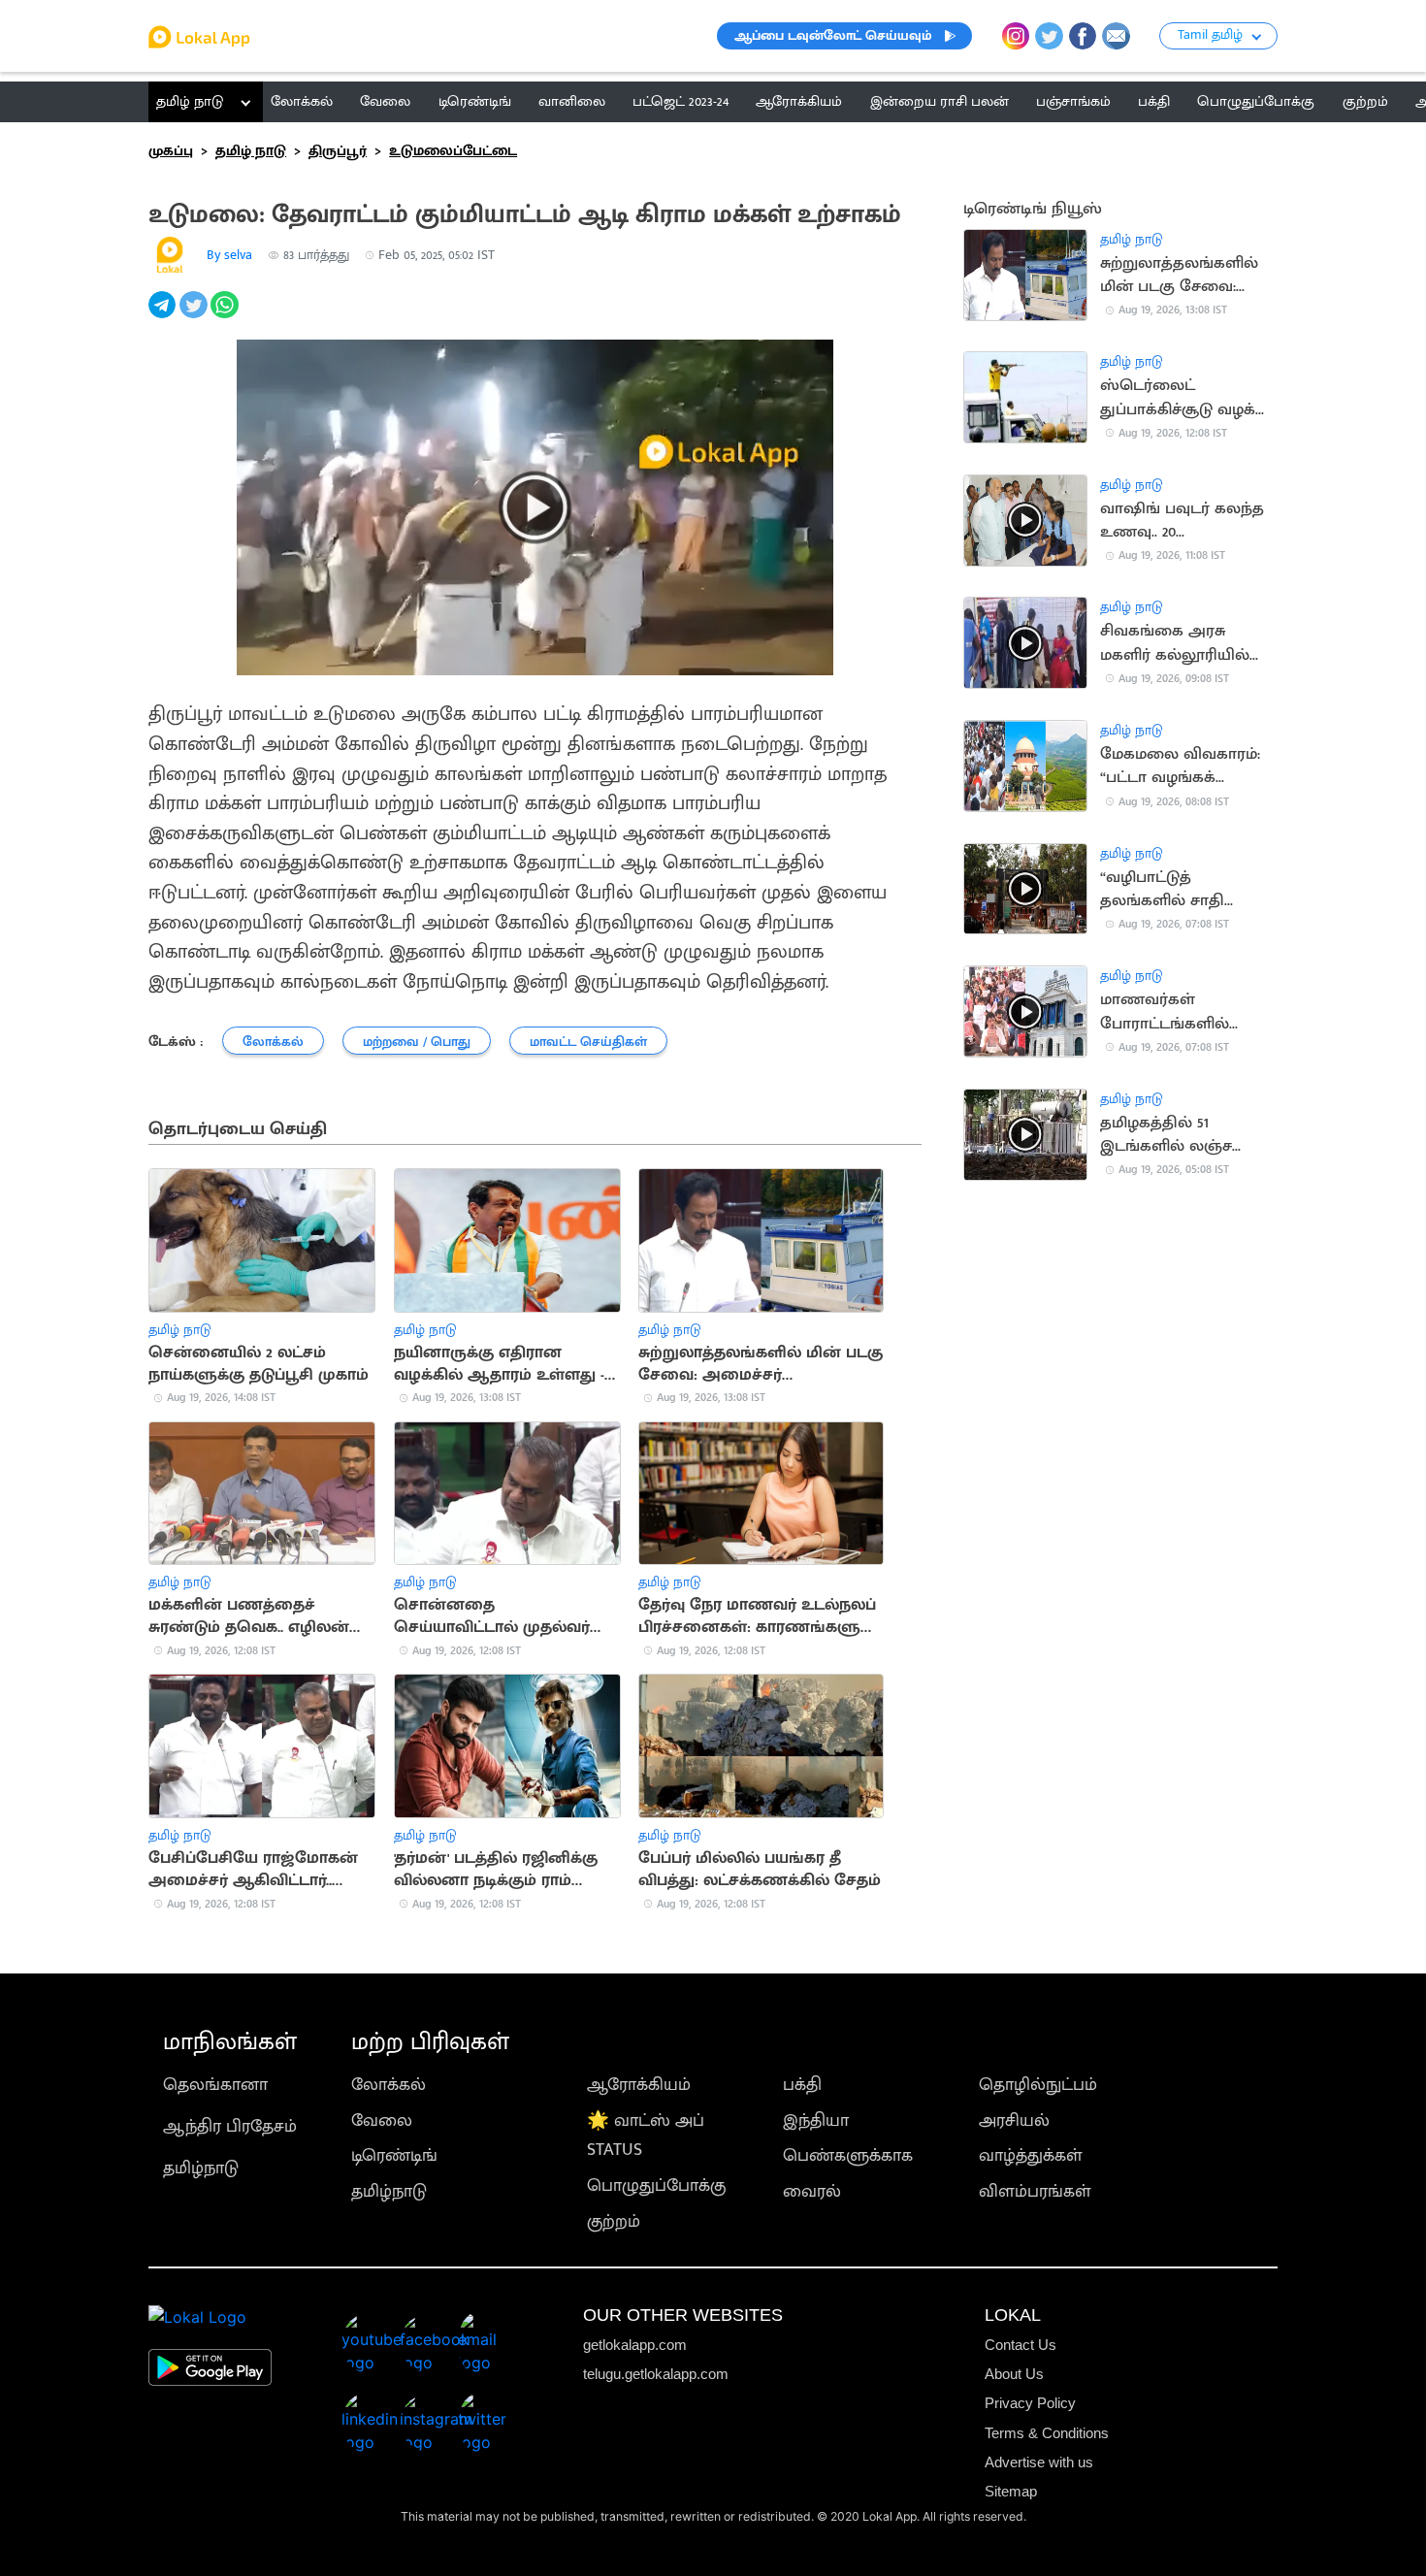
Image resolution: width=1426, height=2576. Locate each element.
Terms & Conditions (1047, 2433)
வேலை (382, 2120)
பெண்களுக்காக (848, 2155)
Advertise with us (1039, 2462)
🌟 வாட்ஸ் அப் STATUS (646, 2136)
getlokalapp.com (635, 2345)
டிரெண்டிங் (394, 2155)
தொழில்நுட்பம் (1038, 2085)
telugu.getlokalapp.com (656, 2374)
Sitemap (1011, 2491)
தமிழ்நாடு (201, 2168)
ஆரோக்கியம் (639, 2085)
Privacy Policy (1030, 2403)
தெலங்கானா (215, 2085)
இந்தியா (816, 2120)
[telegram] (164, 315)
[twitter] (195, 315)
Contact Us (1021, 2345)
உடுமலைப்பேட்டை (453, 151)
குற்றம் (614, 2221)
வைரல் (812, 2191)
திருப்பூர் (338, 151)
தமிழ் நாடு (190, 101)
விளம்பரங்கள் (1035, 2191)
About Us (1014, 2374)
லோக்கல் (389, 2085)
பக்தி (802, 2085)
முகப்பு (171, 151)
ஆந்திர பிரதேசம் (230, 2126)
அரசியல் (1014, 2120)
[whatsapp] (226, 315)
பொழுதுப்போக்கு (656, 2185)
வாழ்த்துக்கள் (1031, 2155)
